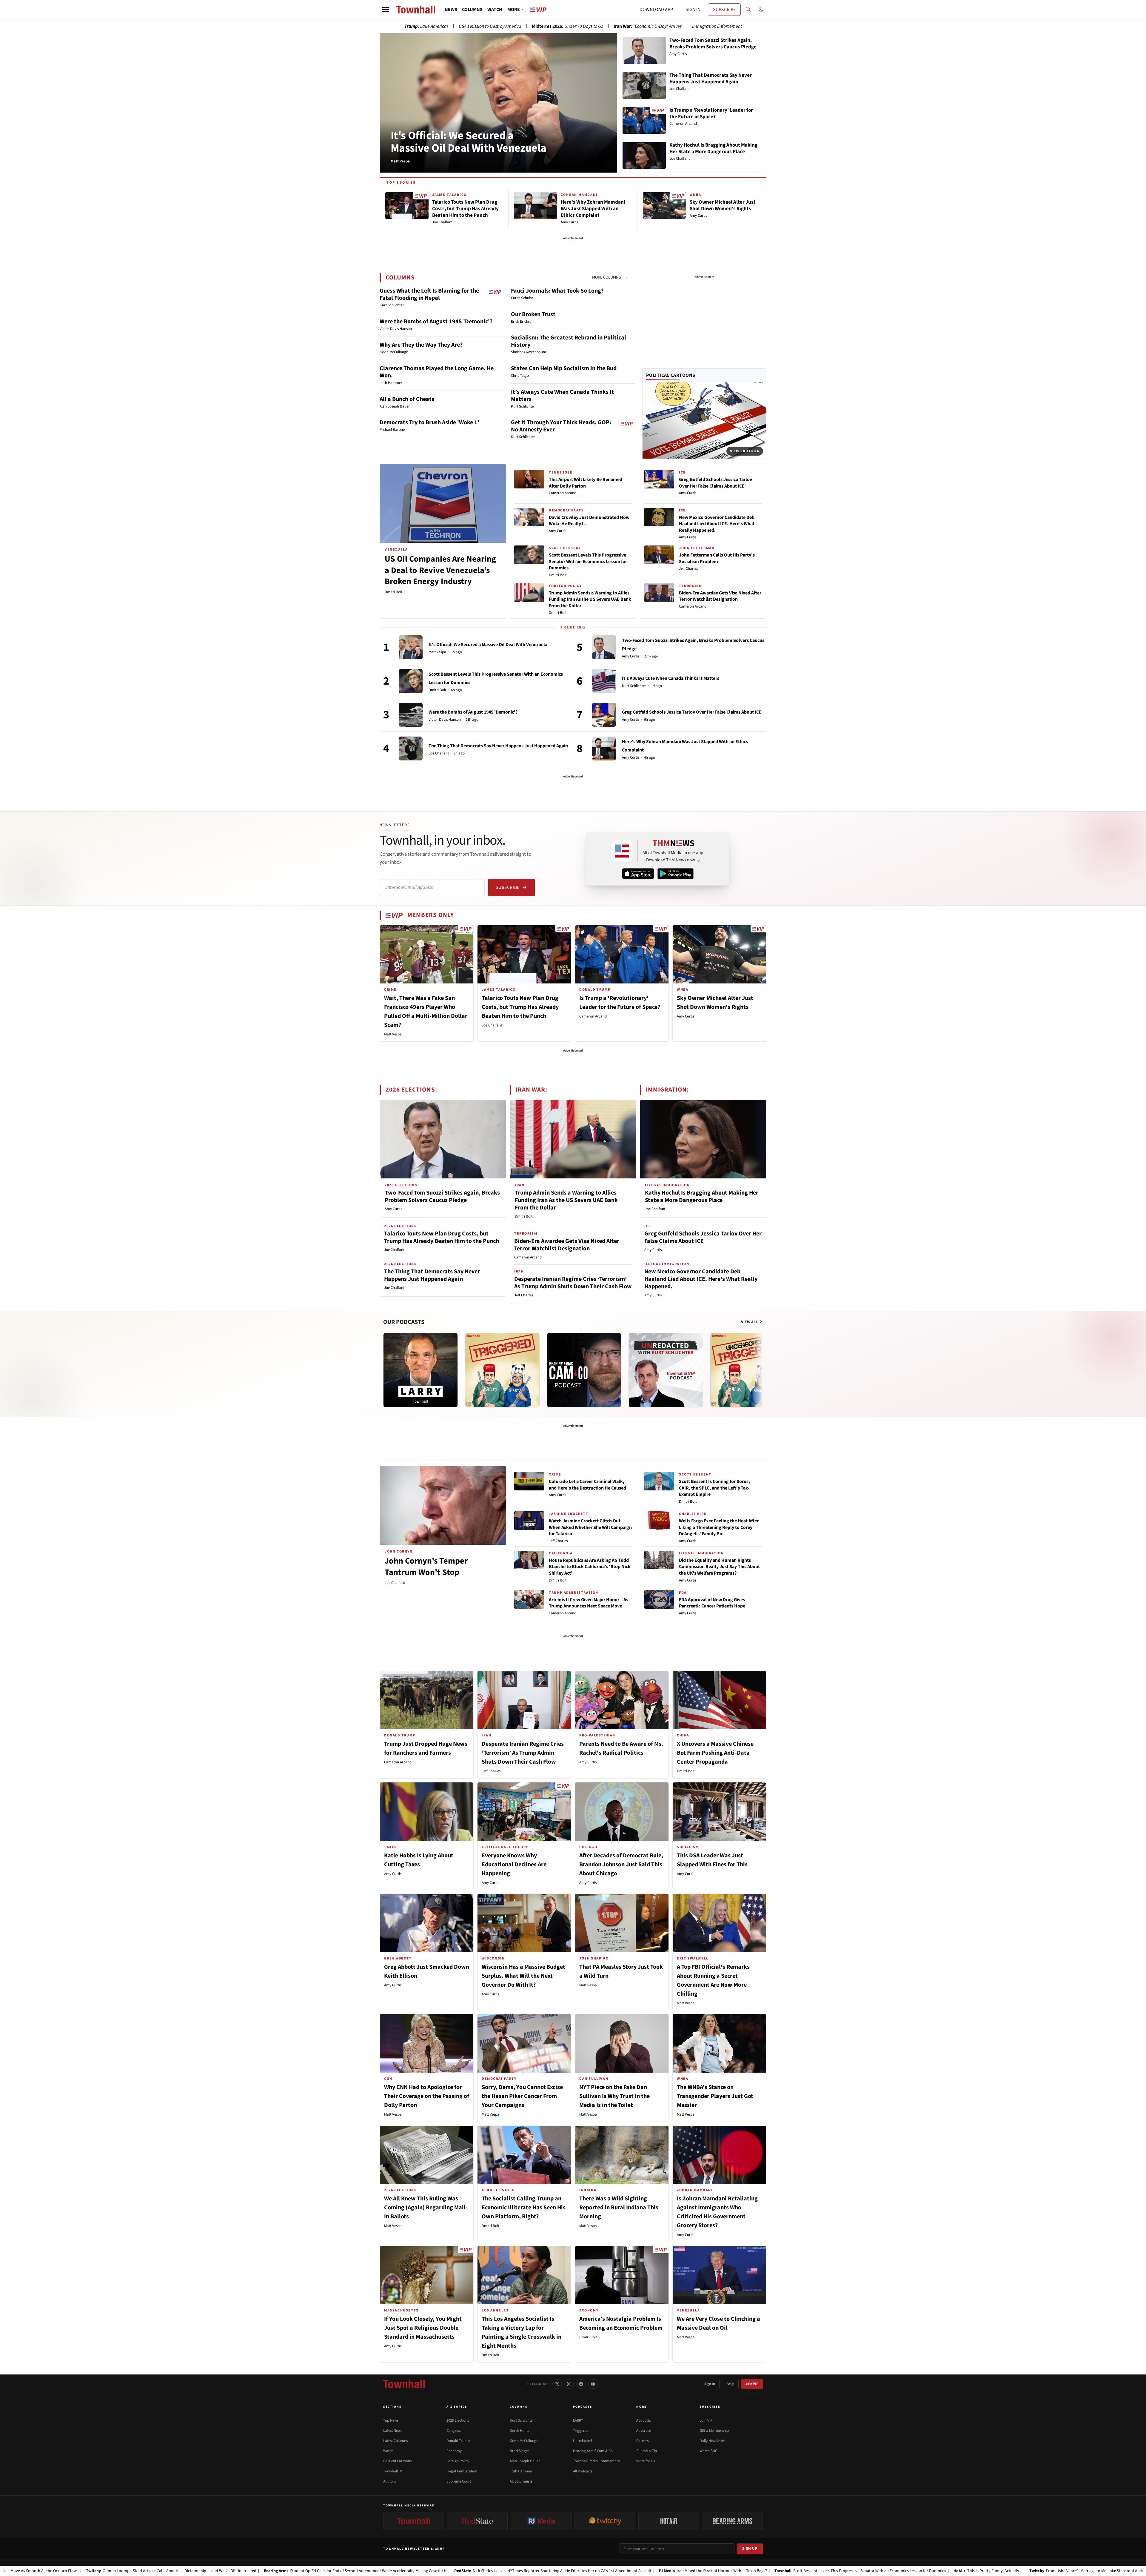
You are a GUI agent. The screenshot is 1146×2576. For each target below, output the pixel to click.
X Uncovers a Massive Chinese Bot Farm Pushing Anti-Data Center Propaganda (715, 1753)
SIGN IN (693, 10)
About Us (643, 2420)
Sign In (710, 2384)
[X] (557, 2384)
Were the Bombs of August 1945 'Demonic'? (436, 322)
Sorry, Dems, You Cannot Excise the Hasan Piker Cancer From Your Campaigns (522, 2096)
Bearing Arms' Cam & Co (593, 2451)
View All (750, 1322)
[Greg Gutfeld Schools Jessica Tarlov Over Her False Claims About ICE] (604, 715)
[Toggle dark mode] (761, 10)
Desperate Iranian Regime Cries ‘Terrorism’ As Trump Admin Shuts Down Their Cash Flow (573, 1283)
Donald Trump (458, 2441)
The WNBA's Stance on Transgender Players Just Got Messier (715, 2096)
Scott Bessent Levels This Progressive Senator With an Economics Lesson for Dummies (588, 561)
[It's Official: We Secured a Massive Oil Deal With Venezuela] (411, 647)
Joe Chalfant (439, 753)
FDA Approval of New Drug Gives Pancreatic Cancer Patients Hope (712, 1603)
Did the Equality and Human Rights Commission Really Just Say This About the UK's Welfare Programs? (719, 1567)
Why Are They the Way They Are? (421, 345)
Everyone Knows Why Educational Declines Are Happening (514, 1865)
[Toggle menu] (386, 10)
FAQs (730, 2384)
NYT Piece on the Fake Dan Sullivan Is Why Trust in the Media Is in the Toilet (614, 2096)
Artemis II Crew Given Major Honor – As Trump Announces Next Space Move (589, 1603)
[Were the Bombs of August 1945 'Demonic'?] (411, 715)
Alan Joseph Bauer (525, 2461)
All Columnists (521, 2481)
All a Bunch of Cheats (407, 399)
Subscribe (507, 887)
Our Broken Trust (533, 314)
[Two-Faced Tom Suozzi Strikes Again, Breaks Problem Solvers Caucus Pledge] (604, 647)
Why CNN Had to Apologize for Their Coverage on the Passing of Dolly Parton (427, 2096)
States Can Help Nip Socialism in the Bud (564, 368)
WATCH (495, 10)
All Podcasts (583, 2471)
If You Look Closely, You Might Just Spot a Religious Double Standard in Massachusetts (423, 2328)
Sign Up (750, 2549)
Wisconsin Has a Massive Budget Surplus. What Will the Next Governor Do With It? (523, 1976)
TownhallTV (393, 2471)
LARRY (578, 2420)
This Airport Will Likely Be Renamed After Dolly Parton (586, 483)
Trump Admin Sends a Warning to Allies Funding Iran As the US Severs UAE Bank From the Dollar (590, 599)
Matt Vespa (437, 652)
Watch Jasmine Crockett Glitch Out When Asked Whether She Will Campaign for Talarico (590, 1527)
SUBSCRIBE (724, 10)
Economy (454, 2451)
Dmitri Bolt (393, 592)
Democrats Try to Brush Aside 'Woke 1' (429, 422)
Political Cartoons (671, 375)
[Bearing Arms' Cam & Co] (584, 1370)
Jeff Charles (688, 568)
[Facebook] (581, 2384)
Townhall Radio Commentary (596, 2461)
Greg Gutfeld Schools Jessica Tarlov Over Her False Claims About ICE (716, 483)
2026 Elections (458, 2420)
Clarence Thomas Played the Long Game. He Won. (437, 372)
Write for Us (646, 2461)
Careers (642, 2441)
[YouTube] (593, 2384)
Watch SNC (708, 2451)
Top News (391, 2420)
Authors (389, 2481)
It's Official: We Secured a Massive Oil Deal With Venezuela (468, 142)
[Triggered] (502, 1370)
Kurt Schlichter (634, 686)
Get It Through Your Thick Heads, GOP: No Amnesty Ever (561, 426)
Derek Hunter (520, 2431)
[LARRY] (420, 1370)
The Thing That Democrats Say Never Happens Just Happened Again (498, 746)
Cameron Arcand (563, 493)
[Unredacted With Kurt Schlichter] (666, 1370)
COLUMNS (472, 10)
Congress (454, 2431)
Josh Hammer (521, 2471)
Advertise (644, 2431)
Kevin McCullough (524, 2441)
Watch (388, 2451)
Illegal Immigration (462, 2471)
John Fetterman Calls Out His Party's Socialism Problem (717, 558)
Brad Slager (519, 2451)
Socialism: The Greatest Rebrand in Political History (569, 341)
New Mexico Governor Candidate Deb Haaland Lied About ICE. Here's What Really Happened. (717, 524)
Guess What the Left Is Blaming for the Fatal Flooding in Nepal (429, 294)
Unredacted (582, 2441)
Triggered (581, 2431)
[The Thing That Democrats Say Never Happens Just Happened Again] (411, 748)
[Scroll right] (762, 1364)
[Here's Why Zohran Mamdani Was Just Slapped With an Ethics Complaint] (604, 748)
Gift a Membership (714, 2431)
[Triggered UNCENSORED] (748, 1370)
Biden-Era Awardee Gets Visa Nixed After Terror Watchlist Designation (720, 596)
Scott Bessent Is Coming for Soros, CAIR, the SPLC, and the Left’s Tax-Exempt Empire (714, 1488)
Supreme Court (459, 2481)
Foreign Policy (458, 2461)
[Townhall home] (404, 2384)
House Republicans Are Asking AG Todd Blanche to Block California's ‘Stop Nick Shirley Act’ (590, 1567)
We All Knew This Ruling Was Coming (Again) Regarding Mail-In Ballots (426, 2208)
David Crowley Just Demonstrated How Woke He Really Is (589, 521)
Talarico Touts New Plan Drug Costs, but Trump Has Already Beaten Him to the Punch (520, 1007)
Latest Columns (395, 2441)
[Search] (748, 10)
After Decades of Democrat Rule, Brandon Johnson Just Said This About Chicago (621, 1865)
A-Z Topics (457, 2407)
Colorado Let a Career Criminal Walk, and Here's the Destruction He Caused (587, 1485)
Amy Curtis (557, 531)
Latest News (393, 2431)
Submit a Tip (647, 2451)
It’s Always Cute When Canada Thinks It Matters (562, 396)
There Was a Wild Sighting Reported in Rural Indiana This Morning (619, 2208)
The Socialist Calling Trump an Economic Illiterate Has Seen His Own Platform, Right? (524, 2208)
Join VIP (752, 2384)
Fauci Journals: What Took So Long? (557, 291)
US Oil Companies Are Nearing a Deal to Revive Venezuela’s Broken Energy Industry (440, 570)
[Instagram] (569, 2384)
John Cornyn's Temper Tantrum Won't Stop (426, 1567)
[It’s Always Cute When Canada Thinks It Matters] (604, 681)
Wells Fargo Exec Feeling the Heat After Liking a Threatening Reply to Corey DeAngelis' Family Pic (719, 1527)
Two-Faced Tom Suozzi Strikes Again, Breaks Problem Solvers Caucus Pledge (442, 1196)
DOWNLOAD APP (656, 10)
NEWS (451, 10)
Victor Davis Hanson (445, 720)
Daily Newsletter (712, 2441)
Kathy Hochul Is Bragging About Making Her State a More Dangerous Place (702, 1196)
